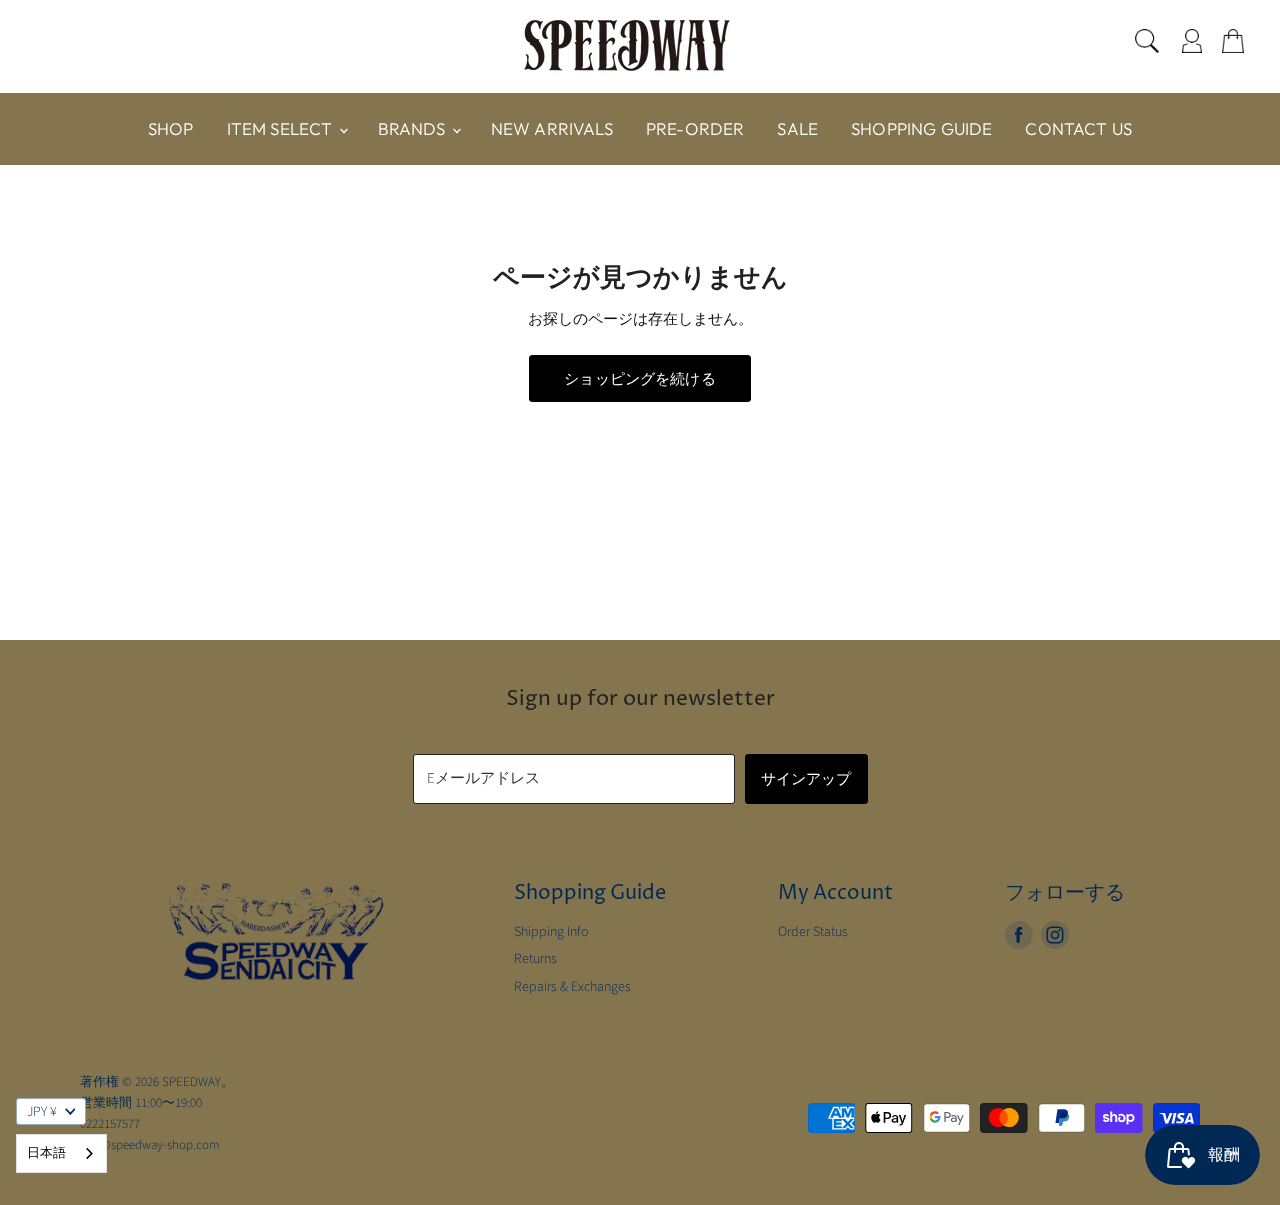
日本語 (46, 1153)
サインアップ (806, 778)
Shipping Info (551, 932)
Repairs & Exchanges (572, 987)
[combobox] (61, 1153)
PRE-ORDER (695, 128)
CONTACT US (1078, 128)
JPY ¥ (42, 1112)
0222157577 (110, 1124)
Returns (535, 959)
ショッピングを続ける (640, 378)
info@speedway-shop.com (150, 1145)
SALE (797, 128)
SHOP (171, 128)
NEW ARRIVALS (552, 128)
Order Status (813, 932)
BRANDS (414, 128)
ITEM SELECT (282, 128)
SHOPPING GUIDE (921, 128)
